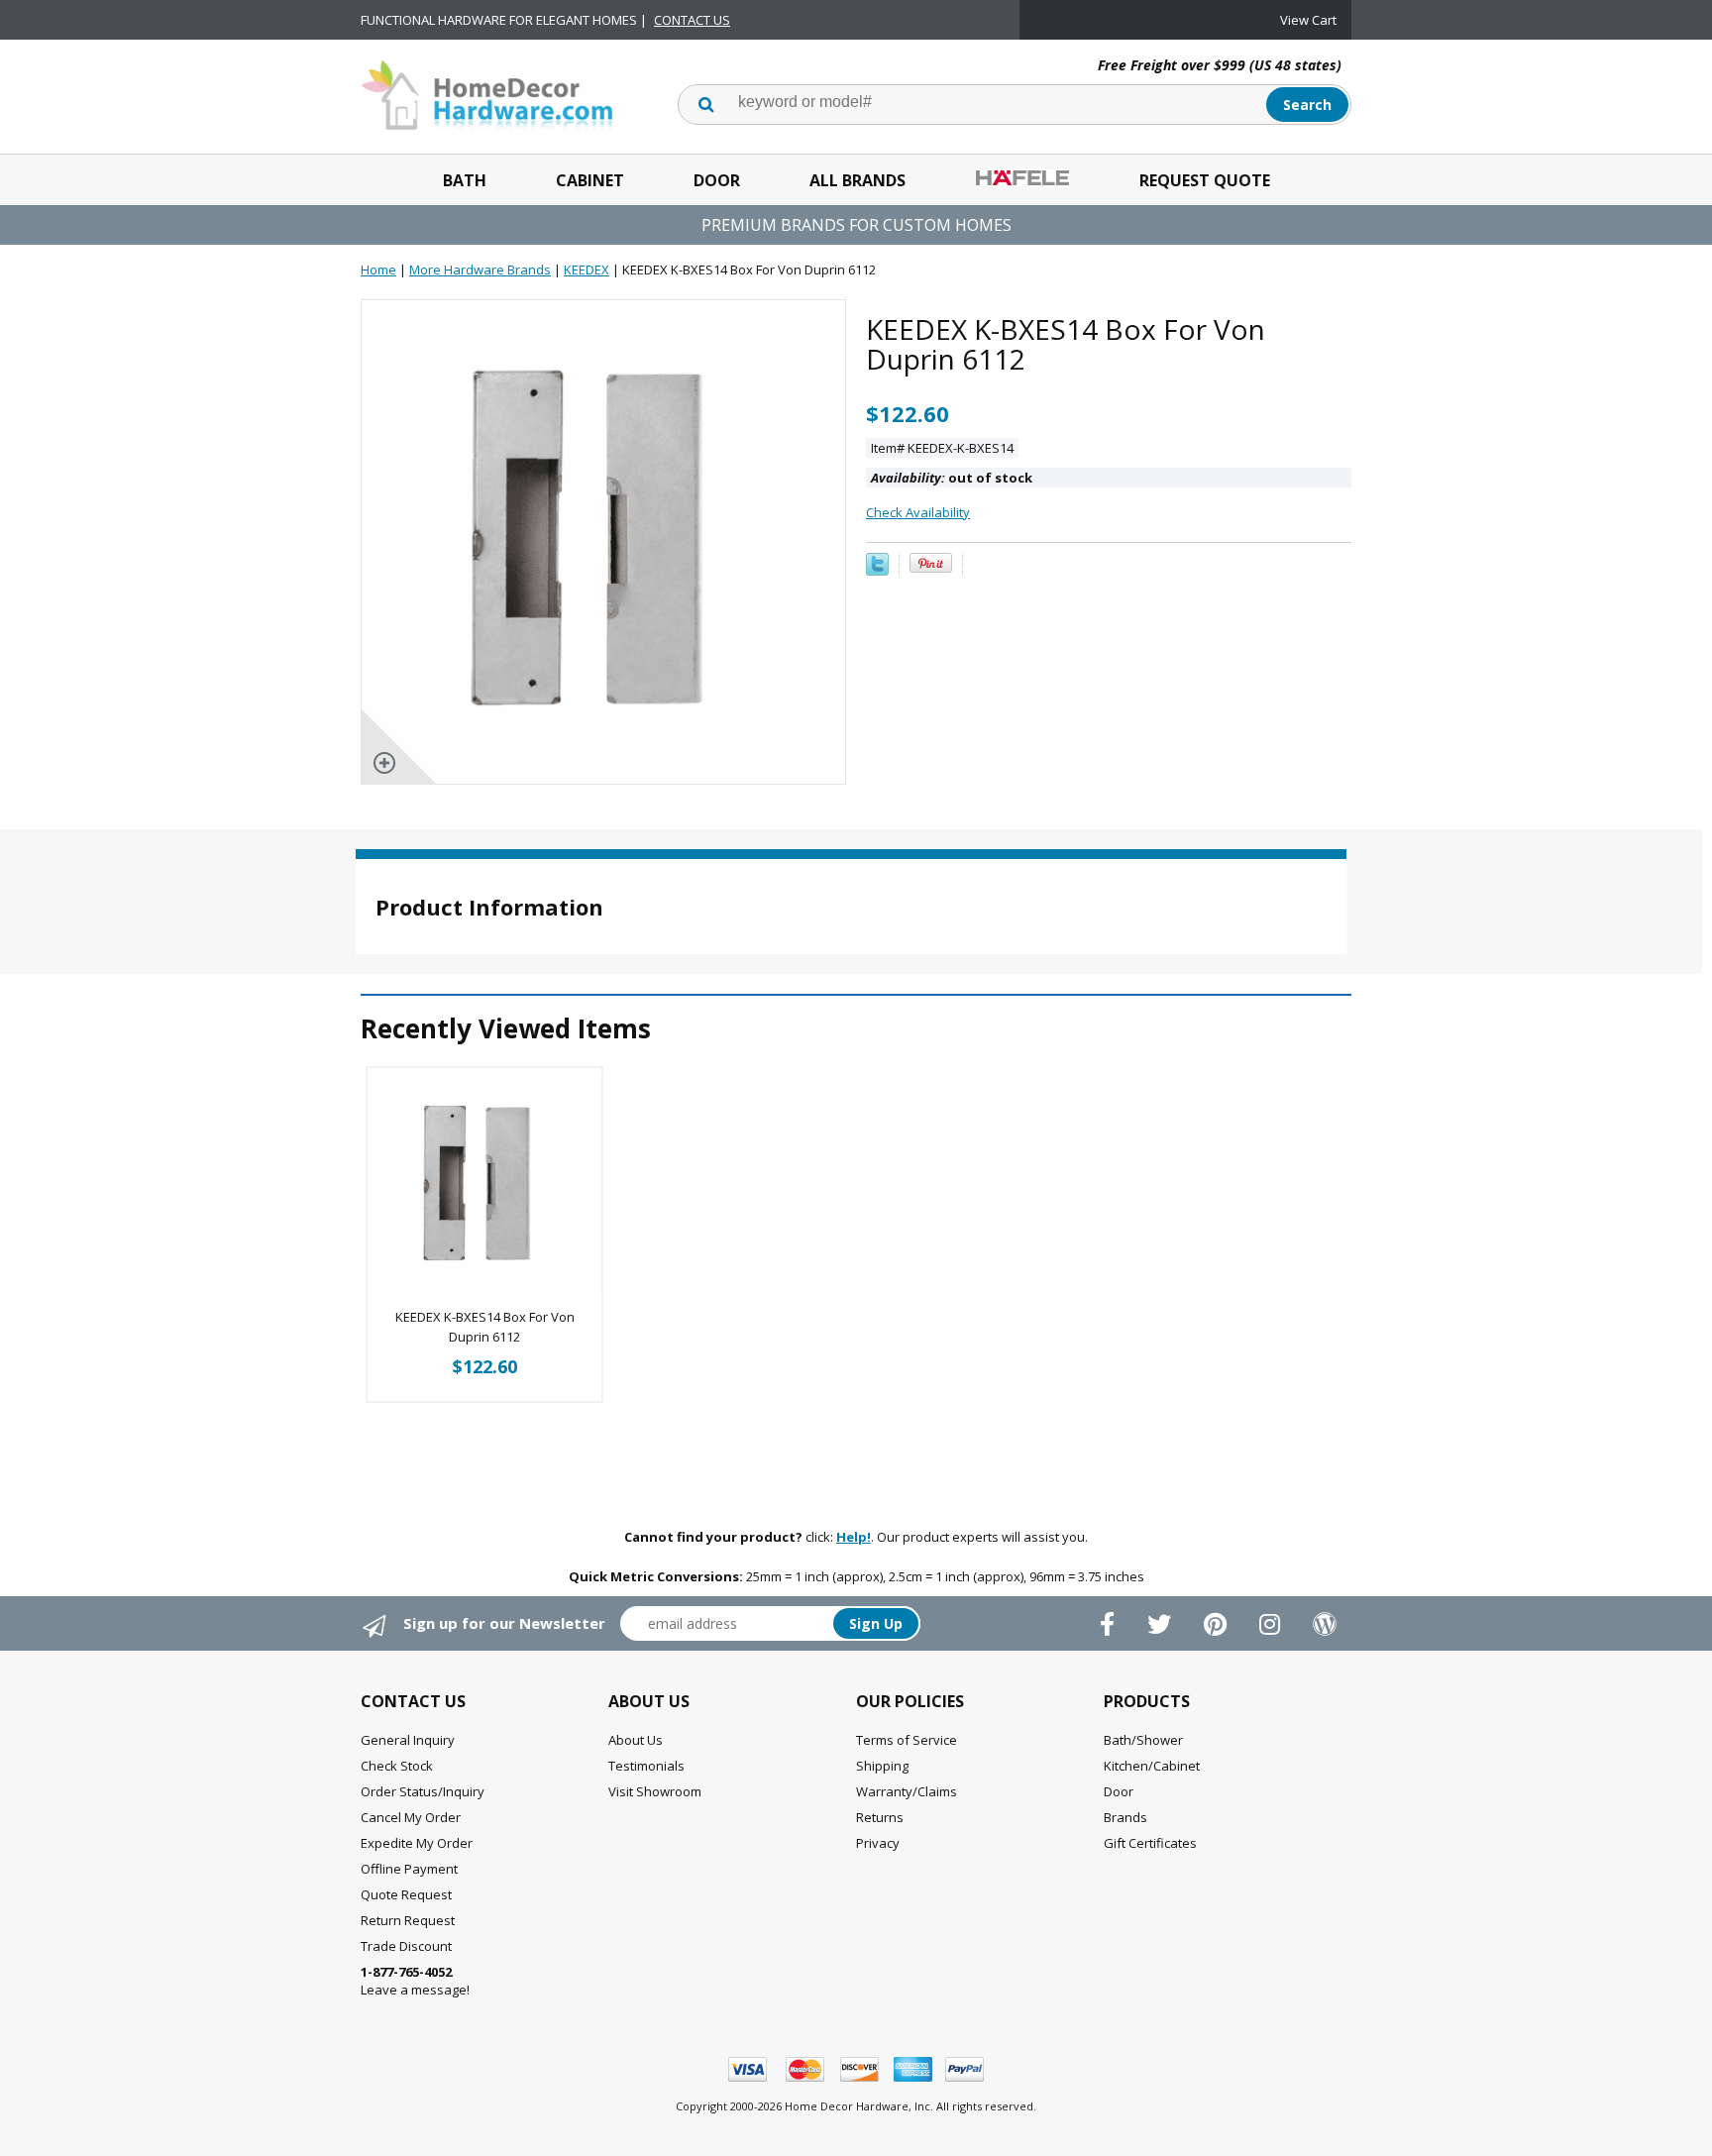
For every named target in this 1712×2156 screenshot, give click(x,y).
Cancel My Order (411, 1817)
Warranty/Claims (907, 1791)
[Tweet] (877, 571)
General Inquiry (408, 1740)
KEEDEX (587, 269)
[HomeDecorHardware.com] (487, 93)
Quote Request (406, 1894)
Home (378, 269)
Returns (880, 1817)
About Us (636, 1740)
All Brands (857, 180)
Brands (1125, 1817)
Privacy (878, 1843)
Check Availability (918, 512)
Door (717, 180)
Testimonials (646, 1766)
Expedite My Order (417, 1843)
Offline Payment (409, 1869)
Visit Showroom (655, 1791)
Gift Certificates (1150, 1843)
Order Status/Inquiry (423, 1791)
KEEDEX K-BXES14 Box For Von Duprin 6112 (485, 1327)
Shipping (882, 1766)
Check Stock (397, 1766)
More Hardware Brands (480, 269)
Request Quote (1205, 180)
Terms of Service (907, 1740)
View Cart (1308, 20)
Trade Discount (406, 1946)
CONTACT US (692, 20)
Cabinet (590, 180)
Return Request (408, 1920)
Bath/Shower (1143, 1740)
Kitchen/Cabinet (1152, 1766)
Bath (465, 180)
